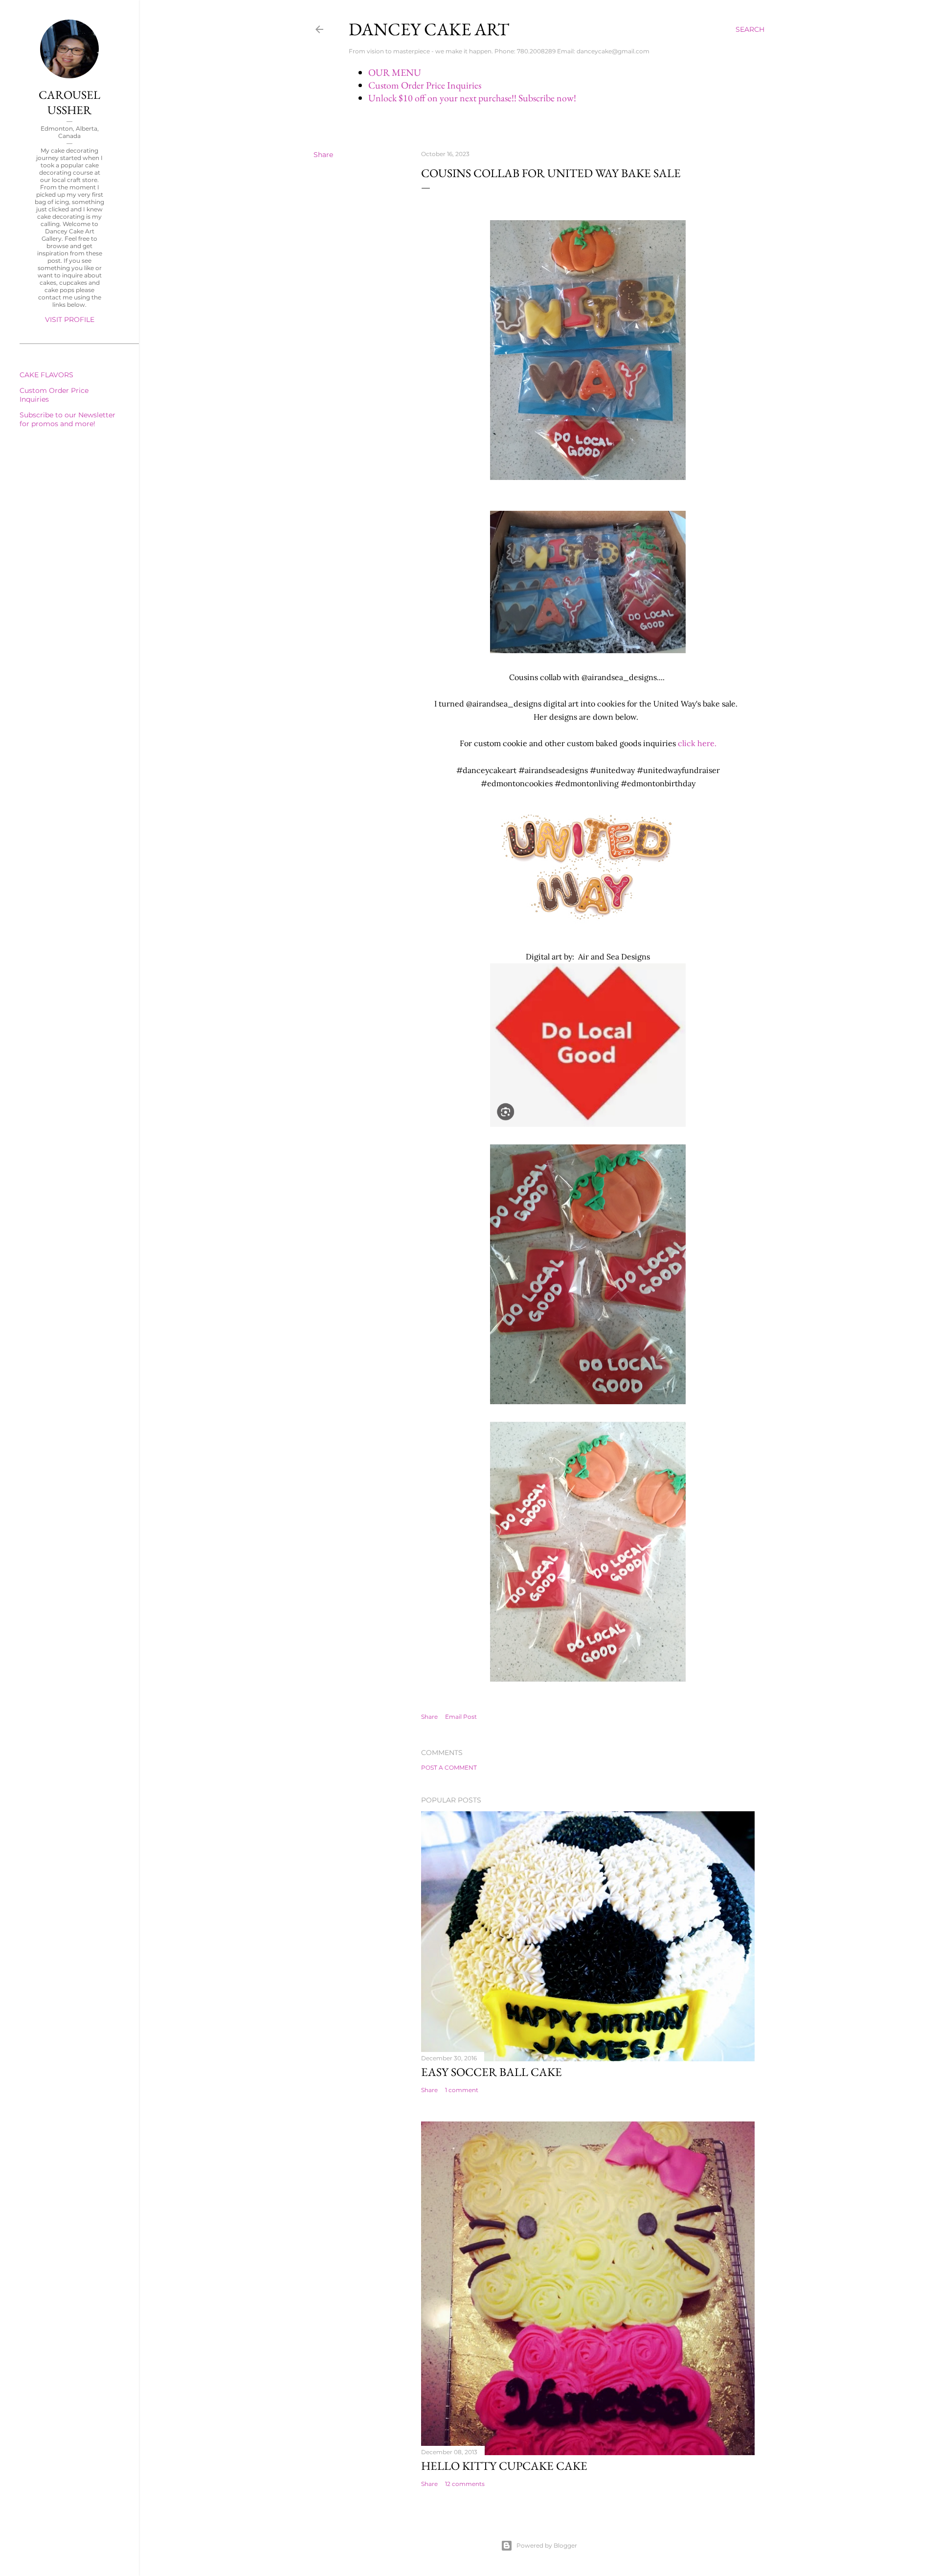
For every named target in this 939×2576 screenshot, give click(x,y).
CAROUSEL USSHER (69, 102)
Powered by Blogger (547, 2545)
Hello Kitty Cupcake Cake (504, 2466)
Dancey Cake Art (429, 29)
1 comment (462, 2090)
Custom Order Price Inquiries (425, 85)
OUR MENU (395, 72)
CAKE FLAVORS (46, 375)
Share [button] (323, 155)
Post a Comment (449, 1767)
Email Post (461, 1717)
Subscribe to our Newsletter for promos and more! (67, 419)
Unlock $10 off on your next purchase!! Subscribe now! (472, 98)
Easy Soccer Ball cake (492, 2072)
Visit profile (70, 319)
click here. (697, 743)
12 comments (465, 2484)
